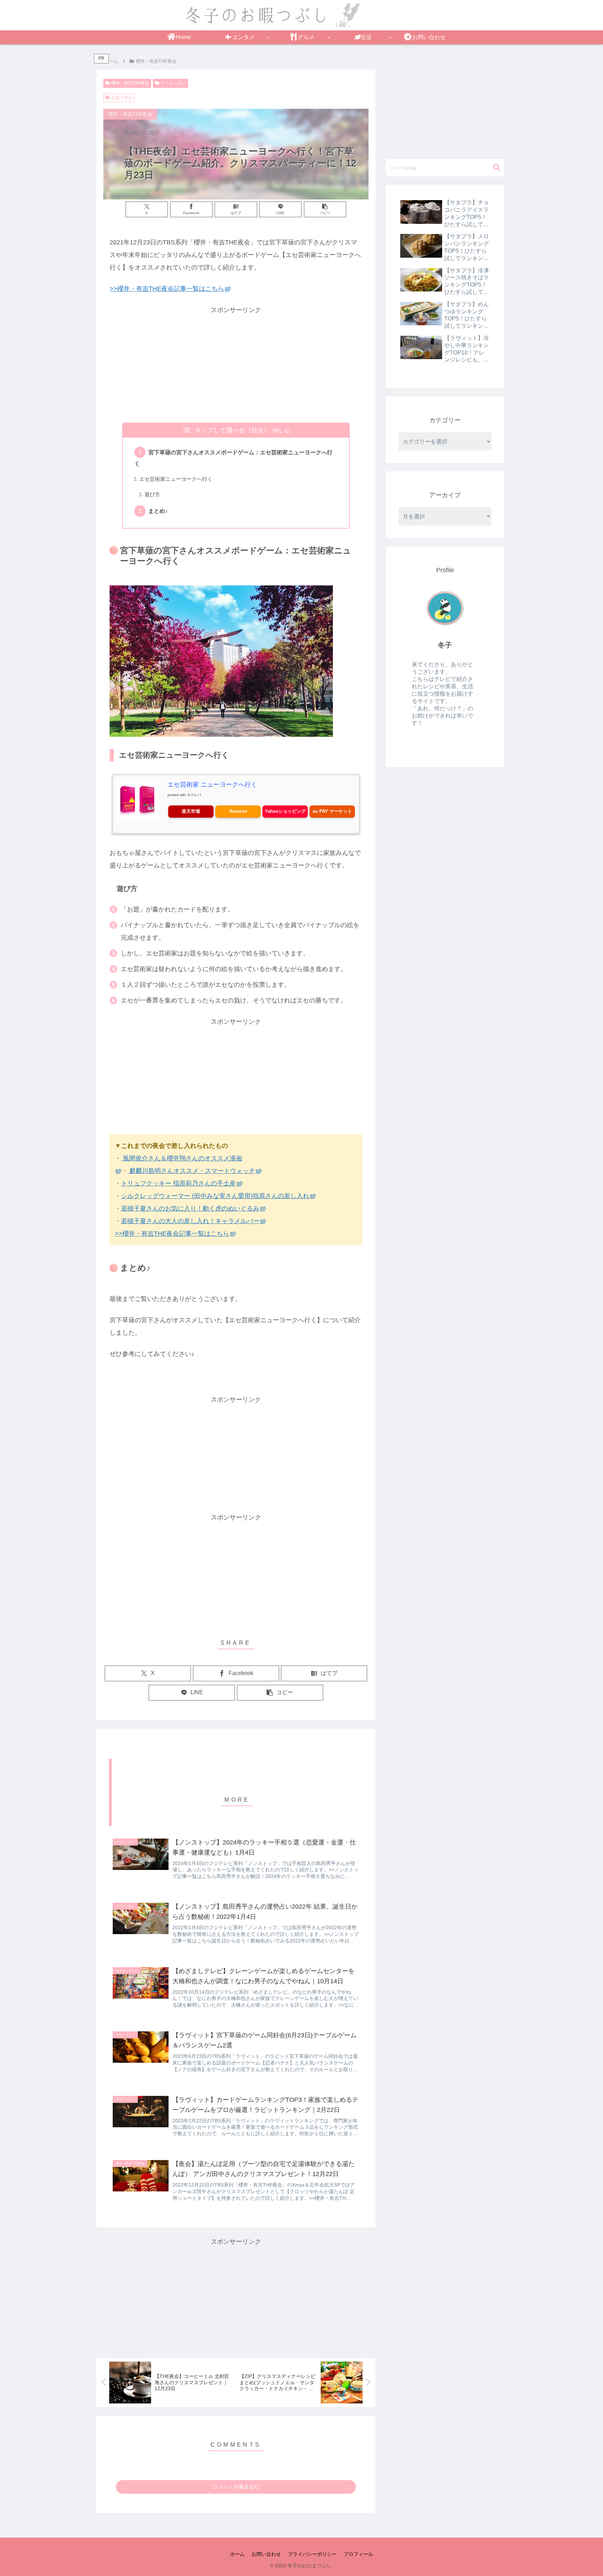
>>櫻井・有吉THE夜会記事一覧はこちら (167, 289)
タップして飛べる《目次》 (232, 430)
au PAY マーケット (332, 811)
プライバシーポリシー (312, 2554)
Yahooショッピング (285, 811)
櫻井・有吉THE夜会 (130, 83)
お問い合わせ (266, 2554)
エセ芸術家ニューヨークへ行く (176, 479)
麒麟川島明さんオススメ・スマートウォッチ (191, 1171)
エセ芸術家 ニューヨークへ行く (212, 785)
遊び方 (152, 494)
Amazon (238, 811)
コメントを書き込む (236, 2487)
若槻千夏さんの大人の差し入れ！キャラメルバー (190, 1221)
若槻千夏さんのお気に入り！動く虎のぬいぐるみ (190, 1209)
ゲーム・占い (173, 83)
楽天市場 (191, 811)
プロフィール (358, 2554)
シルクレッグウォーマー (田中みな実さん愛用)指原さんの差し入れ (215, 1196)
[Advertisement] (236, 365)
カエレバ (194, 795)
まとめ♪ (158, 511)
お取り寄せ (122, 98)
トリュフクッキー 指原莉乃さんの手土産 (178, 1183)
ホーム (237, 2554)
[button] (325, 209)
